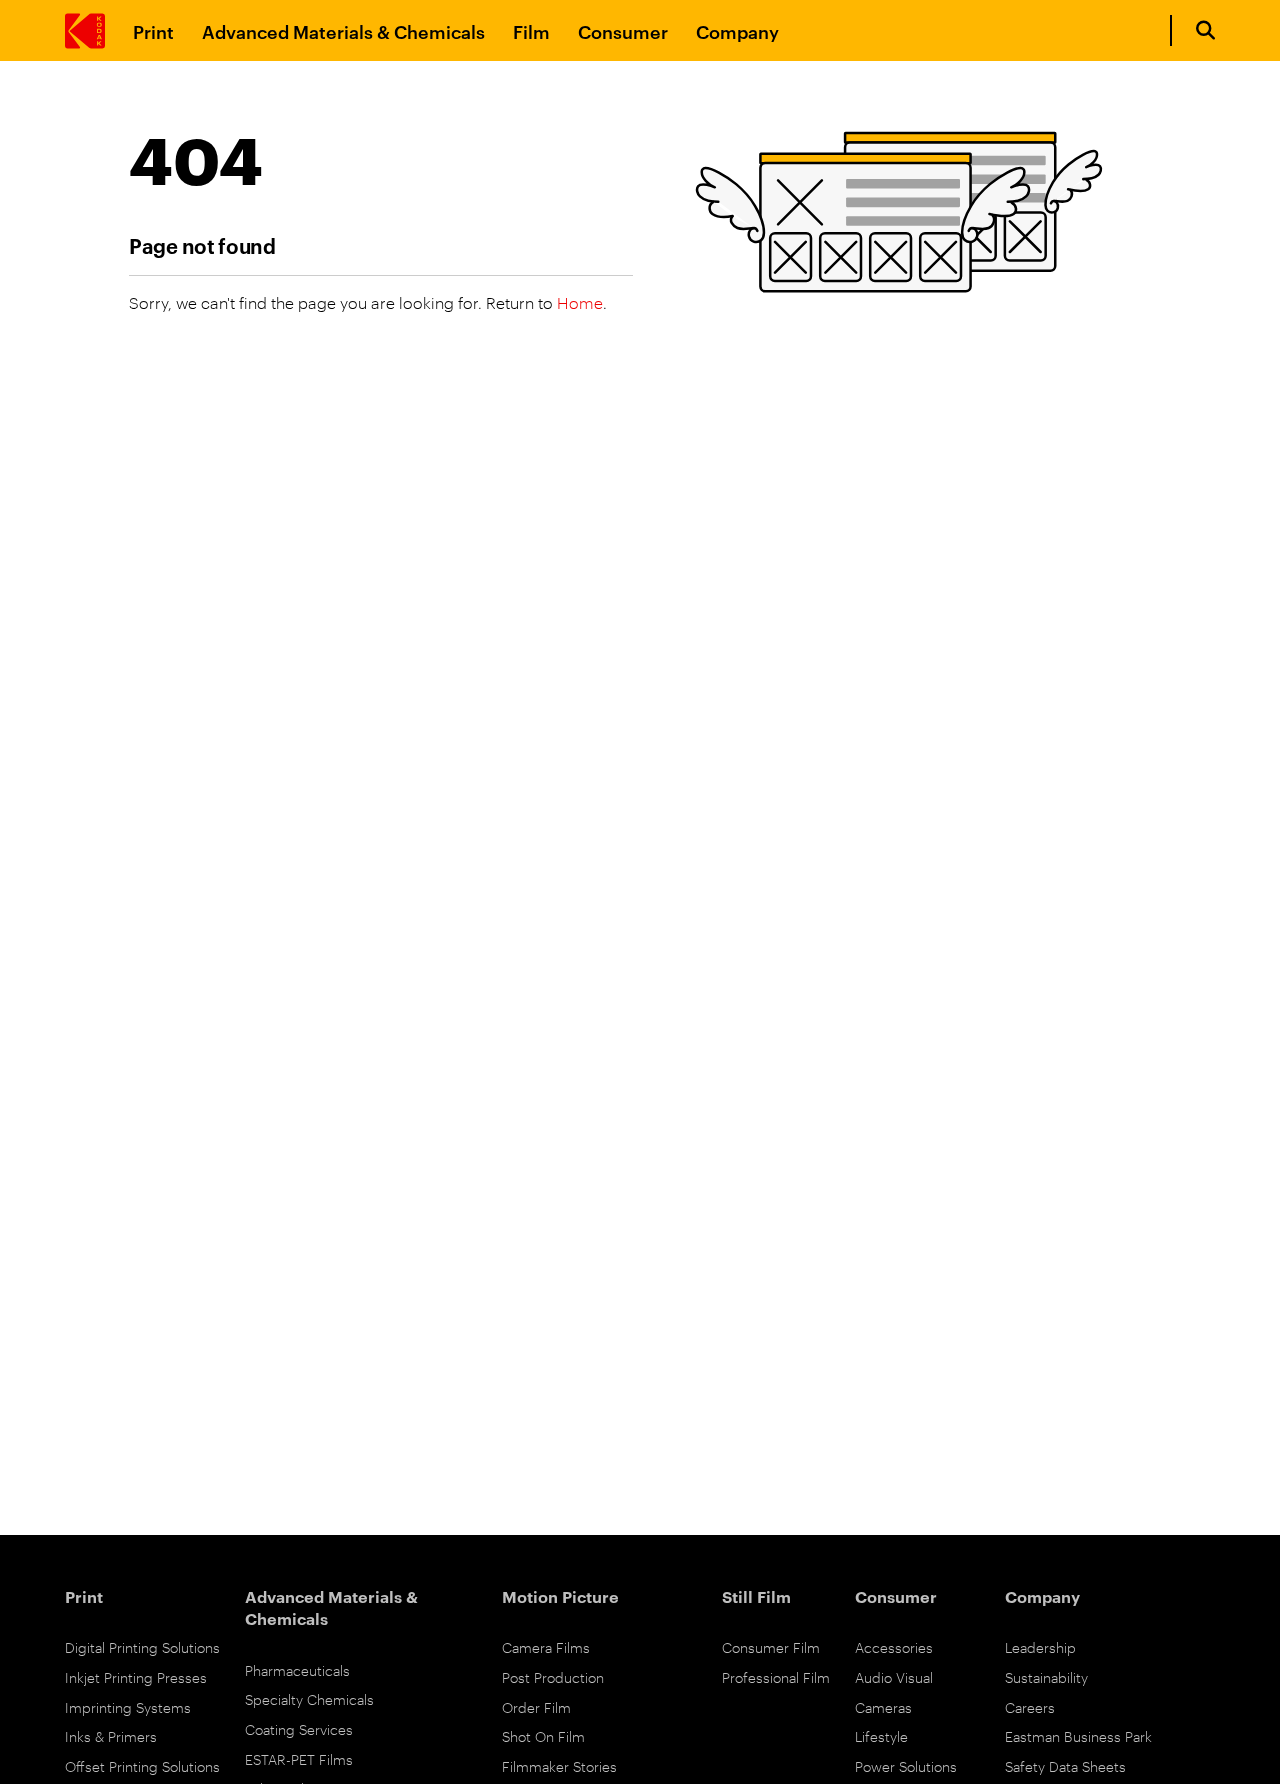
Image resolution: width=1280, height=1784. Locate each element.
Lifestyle (881, 1735)
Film (531, 30)
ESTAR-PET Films (299, 1758)
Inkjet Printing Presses (136, 1676)
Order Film (536, 1706)
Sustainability (1046, 1676)
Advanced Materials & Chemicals (343, 30)
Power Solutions (906, 1765)
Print (153, 30)
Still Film (756, 1596)
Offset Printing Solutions (142, 1765)
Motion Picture (560, 1596)
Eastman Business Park (1078, 1735)
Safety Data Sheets (1065, 1765)
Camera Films (546, 1646)
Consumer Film (771, 1646)
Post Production (553, 1676)
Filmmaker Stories (559, 1765)
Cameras (883, 1706)
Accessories (894, 1646)
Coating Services (299, 1728)
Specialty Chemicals (309, 1698)
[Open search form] (1205, 30)
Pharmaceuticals (297, 1669)
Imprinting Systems (128, 1706)
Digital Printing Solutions (142, 1646)
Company (737, 30)
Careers (1030, 1706)
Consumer (623, 30)
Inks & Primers (111, 1735)
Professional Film (776, 1676)
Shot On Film (543, 1735)
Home (580, 302)
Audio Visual (894, 1676)
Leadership (1040, 1646)
